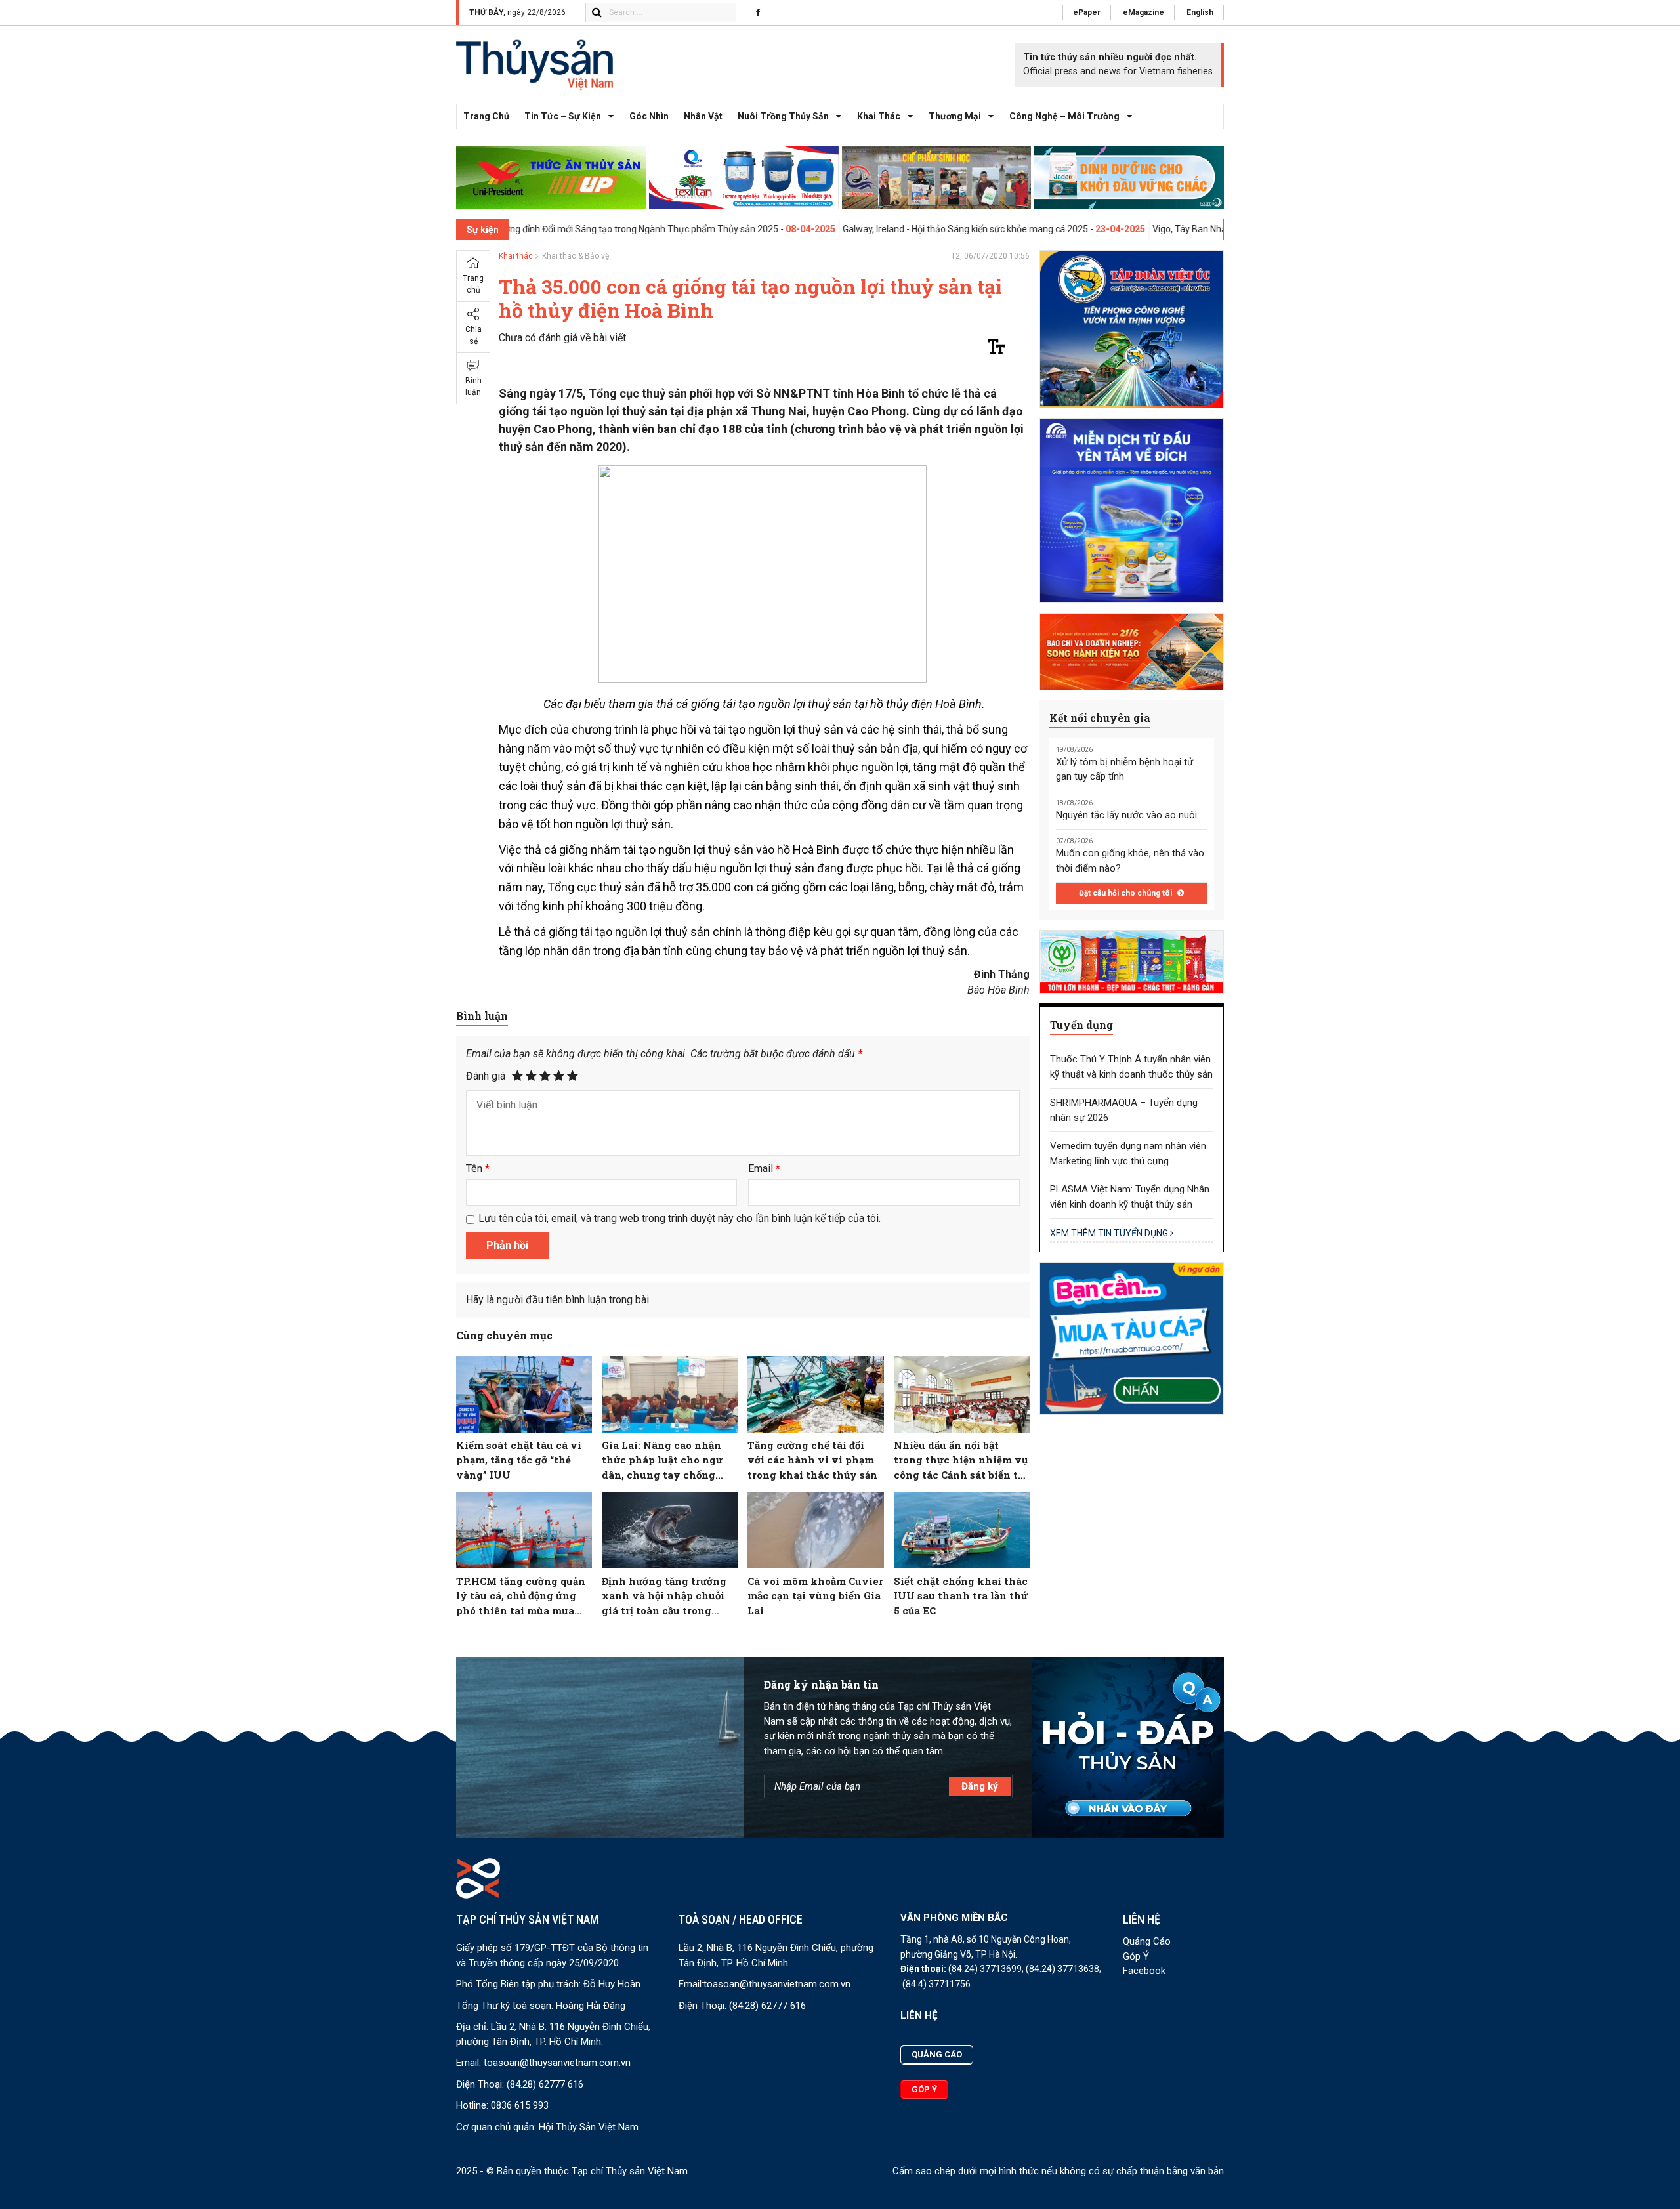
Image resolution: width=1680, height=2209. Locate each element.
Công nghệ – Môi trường (1064, 116)
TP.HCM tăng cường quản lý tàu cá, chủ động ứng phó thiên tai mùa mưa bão (521, 1596)
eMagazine (1144, 12)
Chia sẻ (473, 335)
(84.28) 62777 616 (545, 2084)
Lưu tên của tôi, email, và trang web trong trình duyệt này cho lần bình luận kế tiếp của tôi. (680, 1218)
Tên (478, 1168)
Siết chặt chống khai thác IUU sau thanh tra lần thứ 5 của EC (961, 1596)
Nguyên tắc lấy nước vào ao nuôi (1126, 815)
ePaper (1087, 12)
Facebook (1144, 1971)
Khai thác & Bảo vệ (576, 256)
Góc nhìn (649, 116)
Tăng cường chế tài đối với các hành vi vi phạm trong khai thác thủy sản (812, 1460)
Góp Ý (1136, 1956)
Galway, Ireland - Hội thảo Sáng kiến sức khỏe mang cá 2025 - (853, 229)
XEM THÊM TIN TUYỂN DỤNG (1110, 1233)
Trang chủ (486, 116)
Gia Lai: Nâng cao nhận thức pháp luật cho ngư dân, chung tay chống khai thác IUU (662, 1461)
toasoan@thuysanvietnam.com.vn (557, 2063)
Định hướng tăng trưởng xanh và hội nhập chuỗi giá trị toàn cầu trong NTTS (664, 1596)
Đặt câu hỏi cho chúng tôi (1126, 893)
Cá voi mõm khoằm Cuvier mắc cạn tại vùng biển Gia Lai (815, 1596)
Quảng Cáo (1147, 1941)
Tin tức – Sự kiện (563, 116)
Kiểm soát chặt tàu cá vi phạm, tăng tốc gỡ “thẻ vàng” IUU (519, 1460)
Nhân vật (703, 116)
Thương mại (955, 116)
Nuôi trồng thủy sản (783, 116)
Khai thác (879, 116)
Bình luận (473, 387)
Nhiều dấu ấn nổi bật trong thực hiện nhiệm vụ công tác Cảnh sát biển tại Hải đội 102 (961, 1461)
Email (764, 1168)
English (1200, 12)
